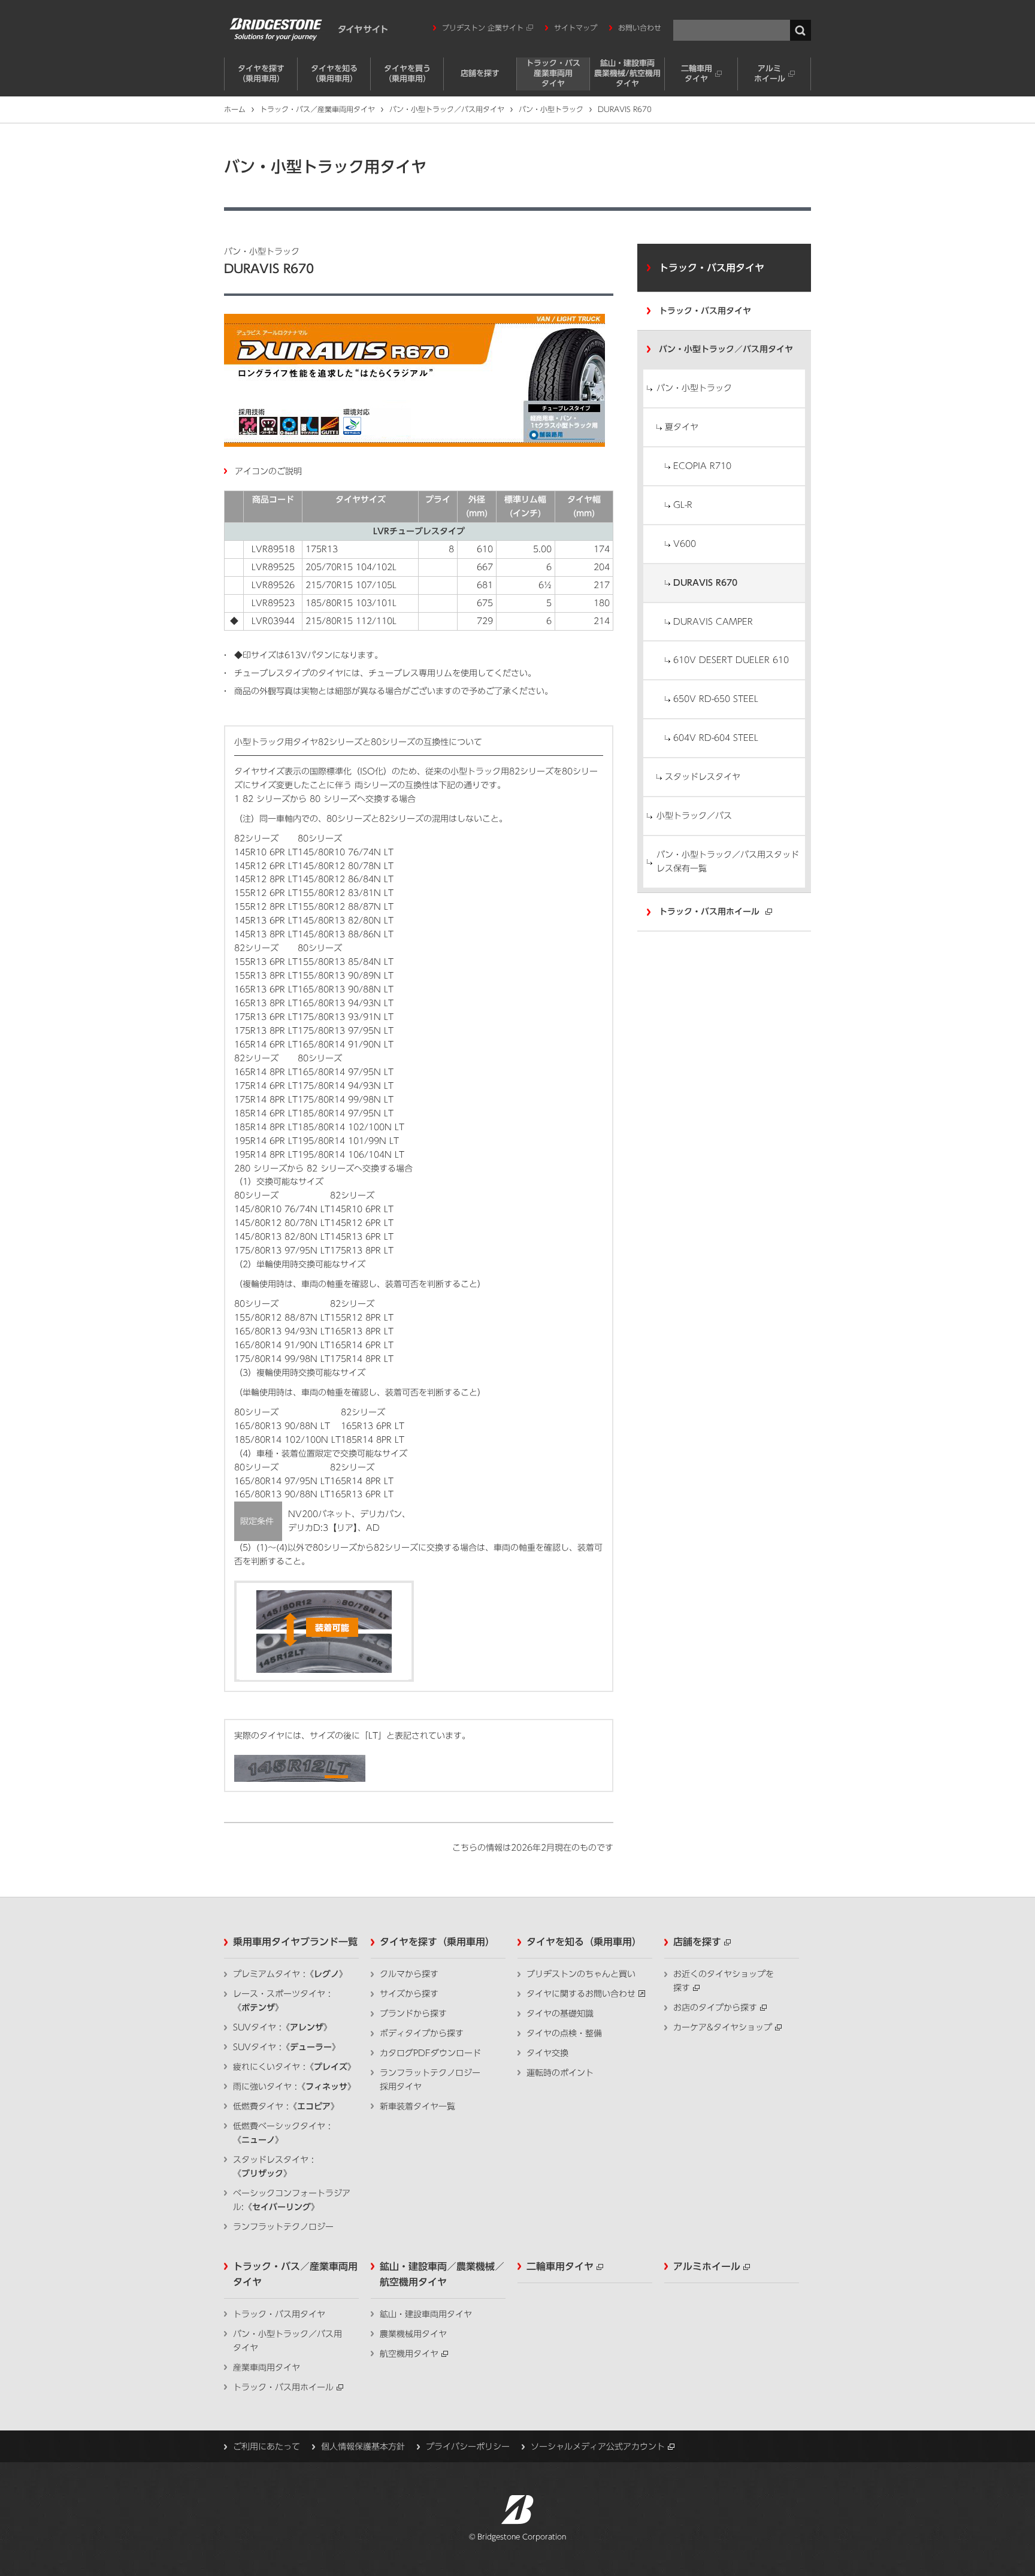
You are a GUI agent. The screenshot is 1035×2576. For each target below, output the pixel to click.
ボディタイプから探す (422, 2033)
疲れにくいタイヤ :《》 (294, 2067)
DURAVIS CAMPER (713, 622)
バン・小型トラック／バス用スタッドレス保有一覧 (728, 862)
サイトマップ (576, 28)
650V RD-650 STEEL (716, 699)
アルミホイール (770, 74)
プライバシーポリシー (468, 2447)
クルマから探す (409, 1974)
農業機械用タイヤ (413, 2334)
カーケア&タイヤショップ (723, 2027)
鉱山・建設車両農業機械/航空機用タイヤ (627, 73)
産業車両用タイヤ (267, 2368)
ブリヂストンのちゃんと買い (581, 1974)
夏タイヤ (682, 427)
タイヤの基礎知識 (560, 2014)
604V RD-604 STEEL (716, 738)
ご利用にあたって (267, 2447)
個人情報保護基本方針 (363, 2447)
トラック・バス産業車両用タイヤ (553, 73)
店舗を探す (480, 73)
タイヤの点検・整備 (564, 2033)
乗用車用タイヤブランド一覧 (295, 1942)
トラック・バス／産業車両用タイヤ (317, 109)
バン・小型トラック (551, 109)
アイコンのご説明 (268, 471)
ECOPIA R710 (702, 466)
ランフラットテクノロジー (283, 2227)
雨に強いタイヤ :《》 (294, 2087)
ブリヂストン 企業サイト (483, 28)
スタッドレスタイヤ (703, 777)
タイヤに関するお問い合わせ (581, 1994)
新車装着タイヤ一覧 (417, 2106)
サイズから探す (409, 1994)
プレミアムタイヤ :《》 (290, 1974)
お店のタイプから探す (715, 2008)
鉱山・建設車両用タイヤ (426, 2314)
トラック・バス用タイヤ (712, 268)
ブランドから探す (413, 2014)
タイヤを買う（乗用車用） (407, 74)
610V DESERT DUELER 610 (731, 660)
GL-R (683, 505)
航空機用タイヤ (409, 2354)
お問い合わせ (640, 28)
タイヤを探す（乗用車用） (261, 74)
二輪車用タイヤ (697, 74)
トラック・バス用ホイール (709, 912)
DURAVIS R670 (705, 583)
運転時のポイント (560, 2073)
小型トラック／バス (694, 816)
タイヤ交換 (547, 2053)
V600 (685, 544)
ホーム (235, 109)
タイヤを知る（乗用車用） (334, 74)
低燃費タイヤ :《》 (286, 2106)
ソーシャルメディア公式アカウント (598, 2447)
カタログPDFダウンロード (430, 2053)
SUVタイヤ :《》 (282, 2027)
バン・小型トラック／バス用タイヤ (447, 109)
